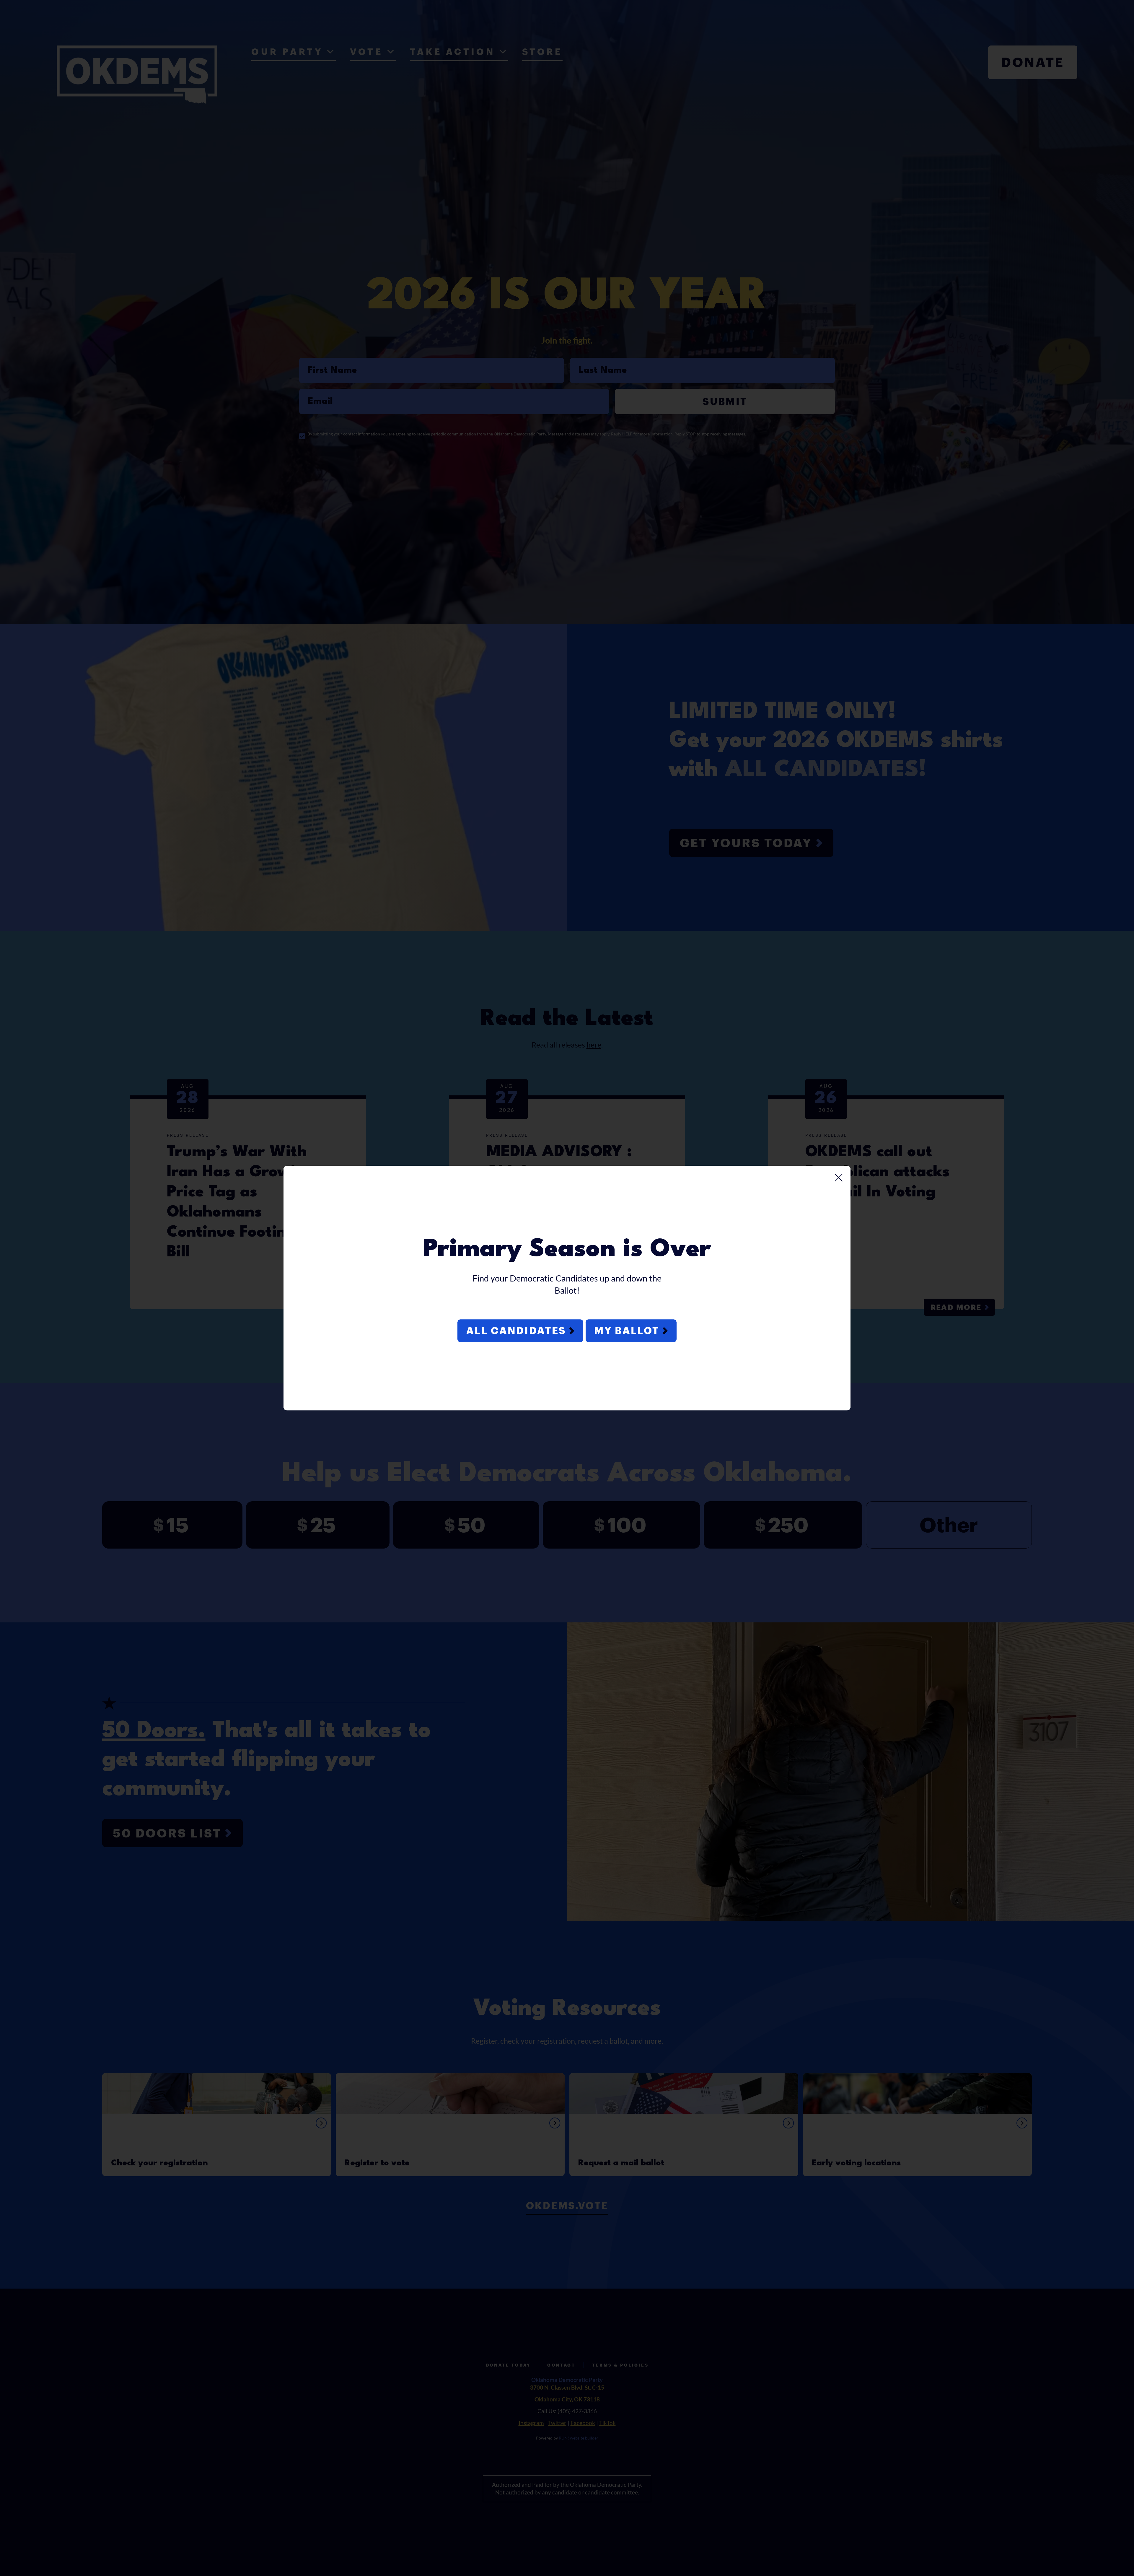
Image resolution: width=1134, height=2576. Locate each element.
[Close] (839, 1178)
